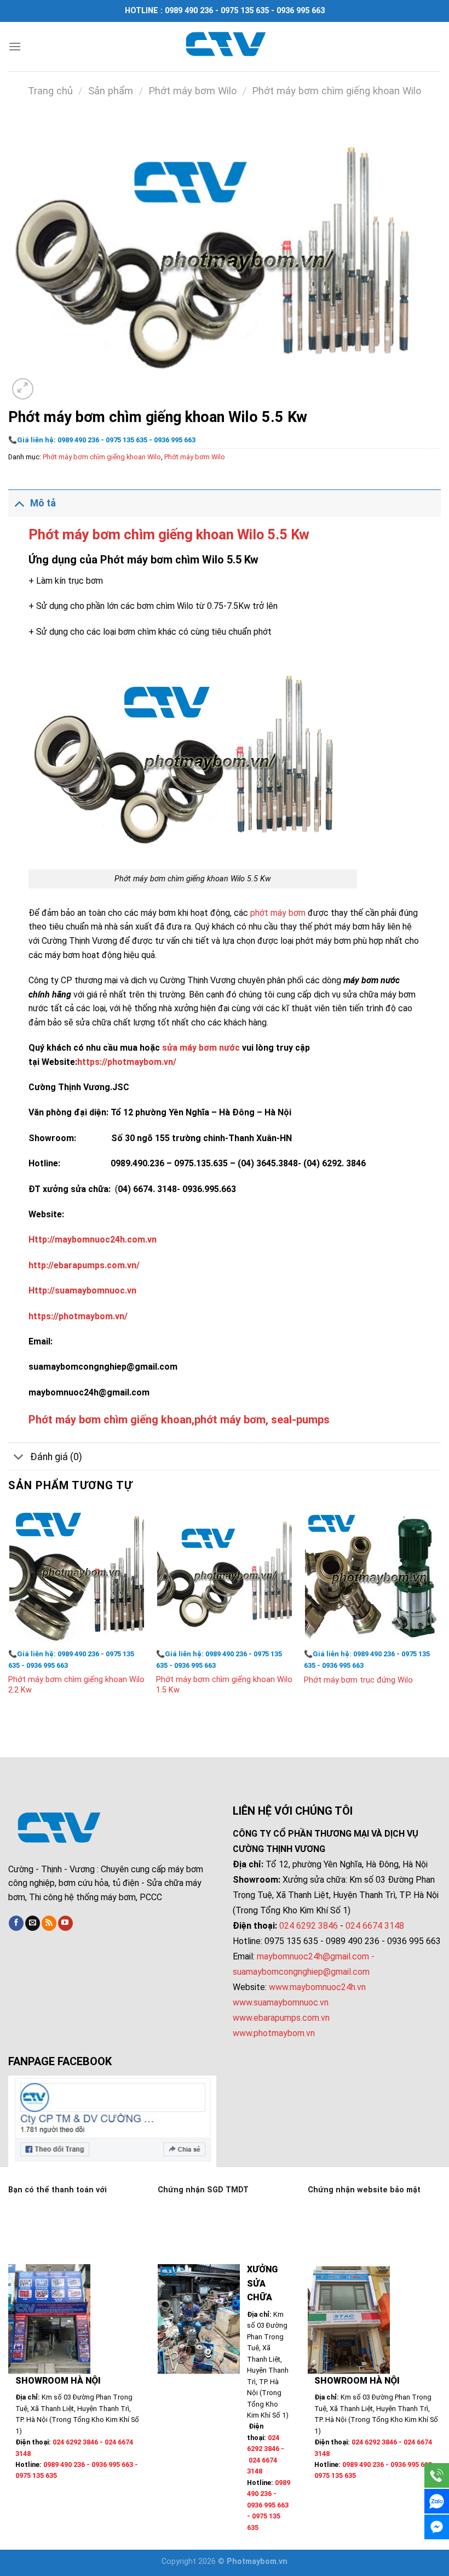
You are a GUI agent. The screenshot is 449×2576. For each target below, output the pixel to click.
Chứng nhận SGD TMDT (203, 2190)
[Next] (440, 1611)
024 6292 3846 (309, 1926)
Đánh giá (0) (56, 1457)
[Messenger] (437, 2527)
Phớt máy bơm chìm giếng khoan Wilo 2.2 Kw (76, 1685)
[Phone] (437, 2475)
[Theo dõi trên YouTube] (65, 1923)
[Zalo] (437, 2501)
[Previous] (9, 1611)
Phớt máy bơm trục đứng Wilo (358, 1680)
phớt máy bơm (278, 913)
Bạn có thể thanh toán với (57, 2190)
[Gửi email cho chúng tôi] (33, 1923)
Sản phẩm (111, 91)
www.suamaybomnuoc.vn (281, 2002)
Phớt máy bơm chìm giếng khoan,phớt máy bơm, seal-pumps (179, 1420)
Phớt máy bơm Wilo (192, 91)
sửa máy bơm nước (201, 1048)
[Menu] (15, 46)
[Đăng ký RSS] (49, 1923)
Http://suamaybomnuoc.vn (82, 1290)
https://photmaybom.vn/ (127, 1062)
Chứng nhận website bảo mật (364, 2190)
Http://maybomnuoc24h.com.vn (93, 1239)
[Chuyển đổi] (19, 503)
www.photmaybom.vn (274, 2033)
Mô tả (43, 503)
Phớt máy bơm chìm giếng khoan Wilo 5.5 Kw (169, 534)
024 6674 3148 (375, 1926)
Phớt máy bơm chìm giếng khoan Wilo (336, 91)
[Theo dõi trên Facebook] (16, 1923)
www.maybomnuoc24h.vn (316, 1987)
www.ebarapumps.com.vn (281, 2018)
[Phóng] (23, 389)
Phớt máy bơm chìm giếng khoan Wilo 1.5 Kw (224, 1685)
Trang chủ (50, 91)
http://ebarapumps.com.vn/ (84, 1265)
